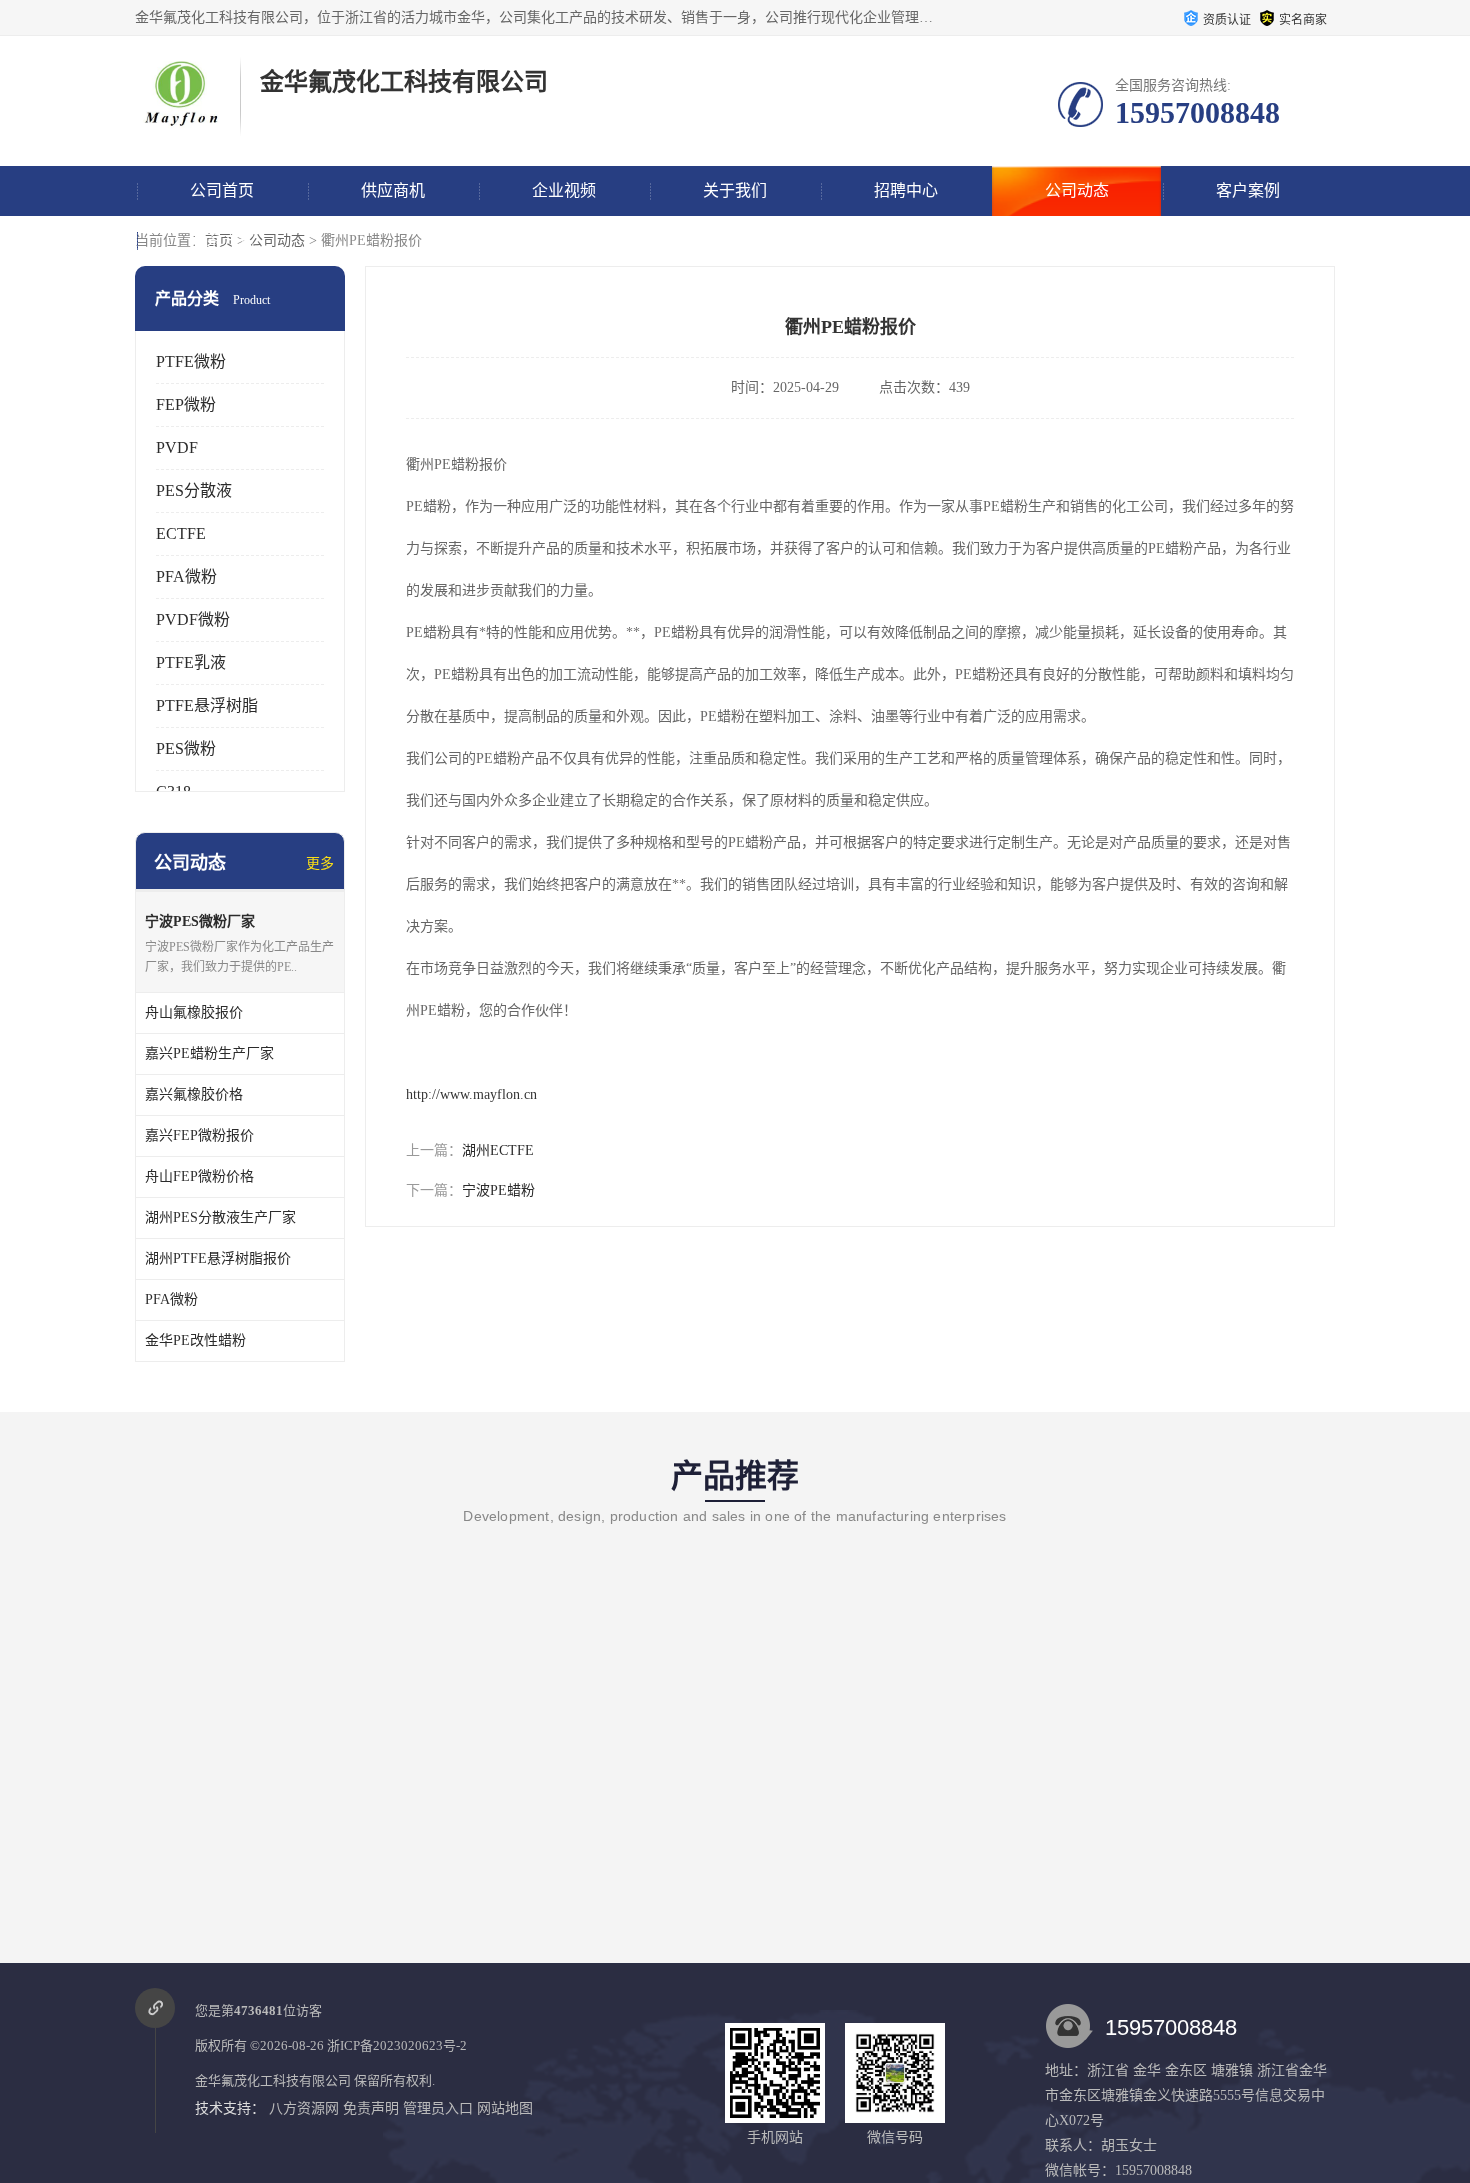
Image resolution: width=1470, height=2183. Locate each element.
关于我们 (735, 190)
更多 (320, 863)
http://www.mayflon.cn (471, 1094)
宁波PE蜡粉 (498, 1190)
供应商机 (393, 190)
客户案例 (1248, 190)
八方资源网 (304, 2108)
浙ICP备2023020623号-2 (397, 2045)
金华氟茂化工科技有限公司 (273, 2080)
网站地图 (505, 2108)
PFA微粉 (186, 576)
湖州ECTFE (498, 1150)
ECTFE (181, 533)
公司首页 (222, 190)
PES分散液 (194, 490)
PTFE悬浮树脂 (207, 705)
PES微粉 (186, 748)
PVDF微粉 (193, 619)
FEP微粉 (186, 404)
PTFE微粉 (191, 361)
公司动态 (1077, 190)
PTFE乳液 (191, 662)
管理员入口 (438, 2108)
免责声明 (371, 2108)
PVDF (177, 447)
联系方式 (222, 240)
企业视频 (564, 190)
